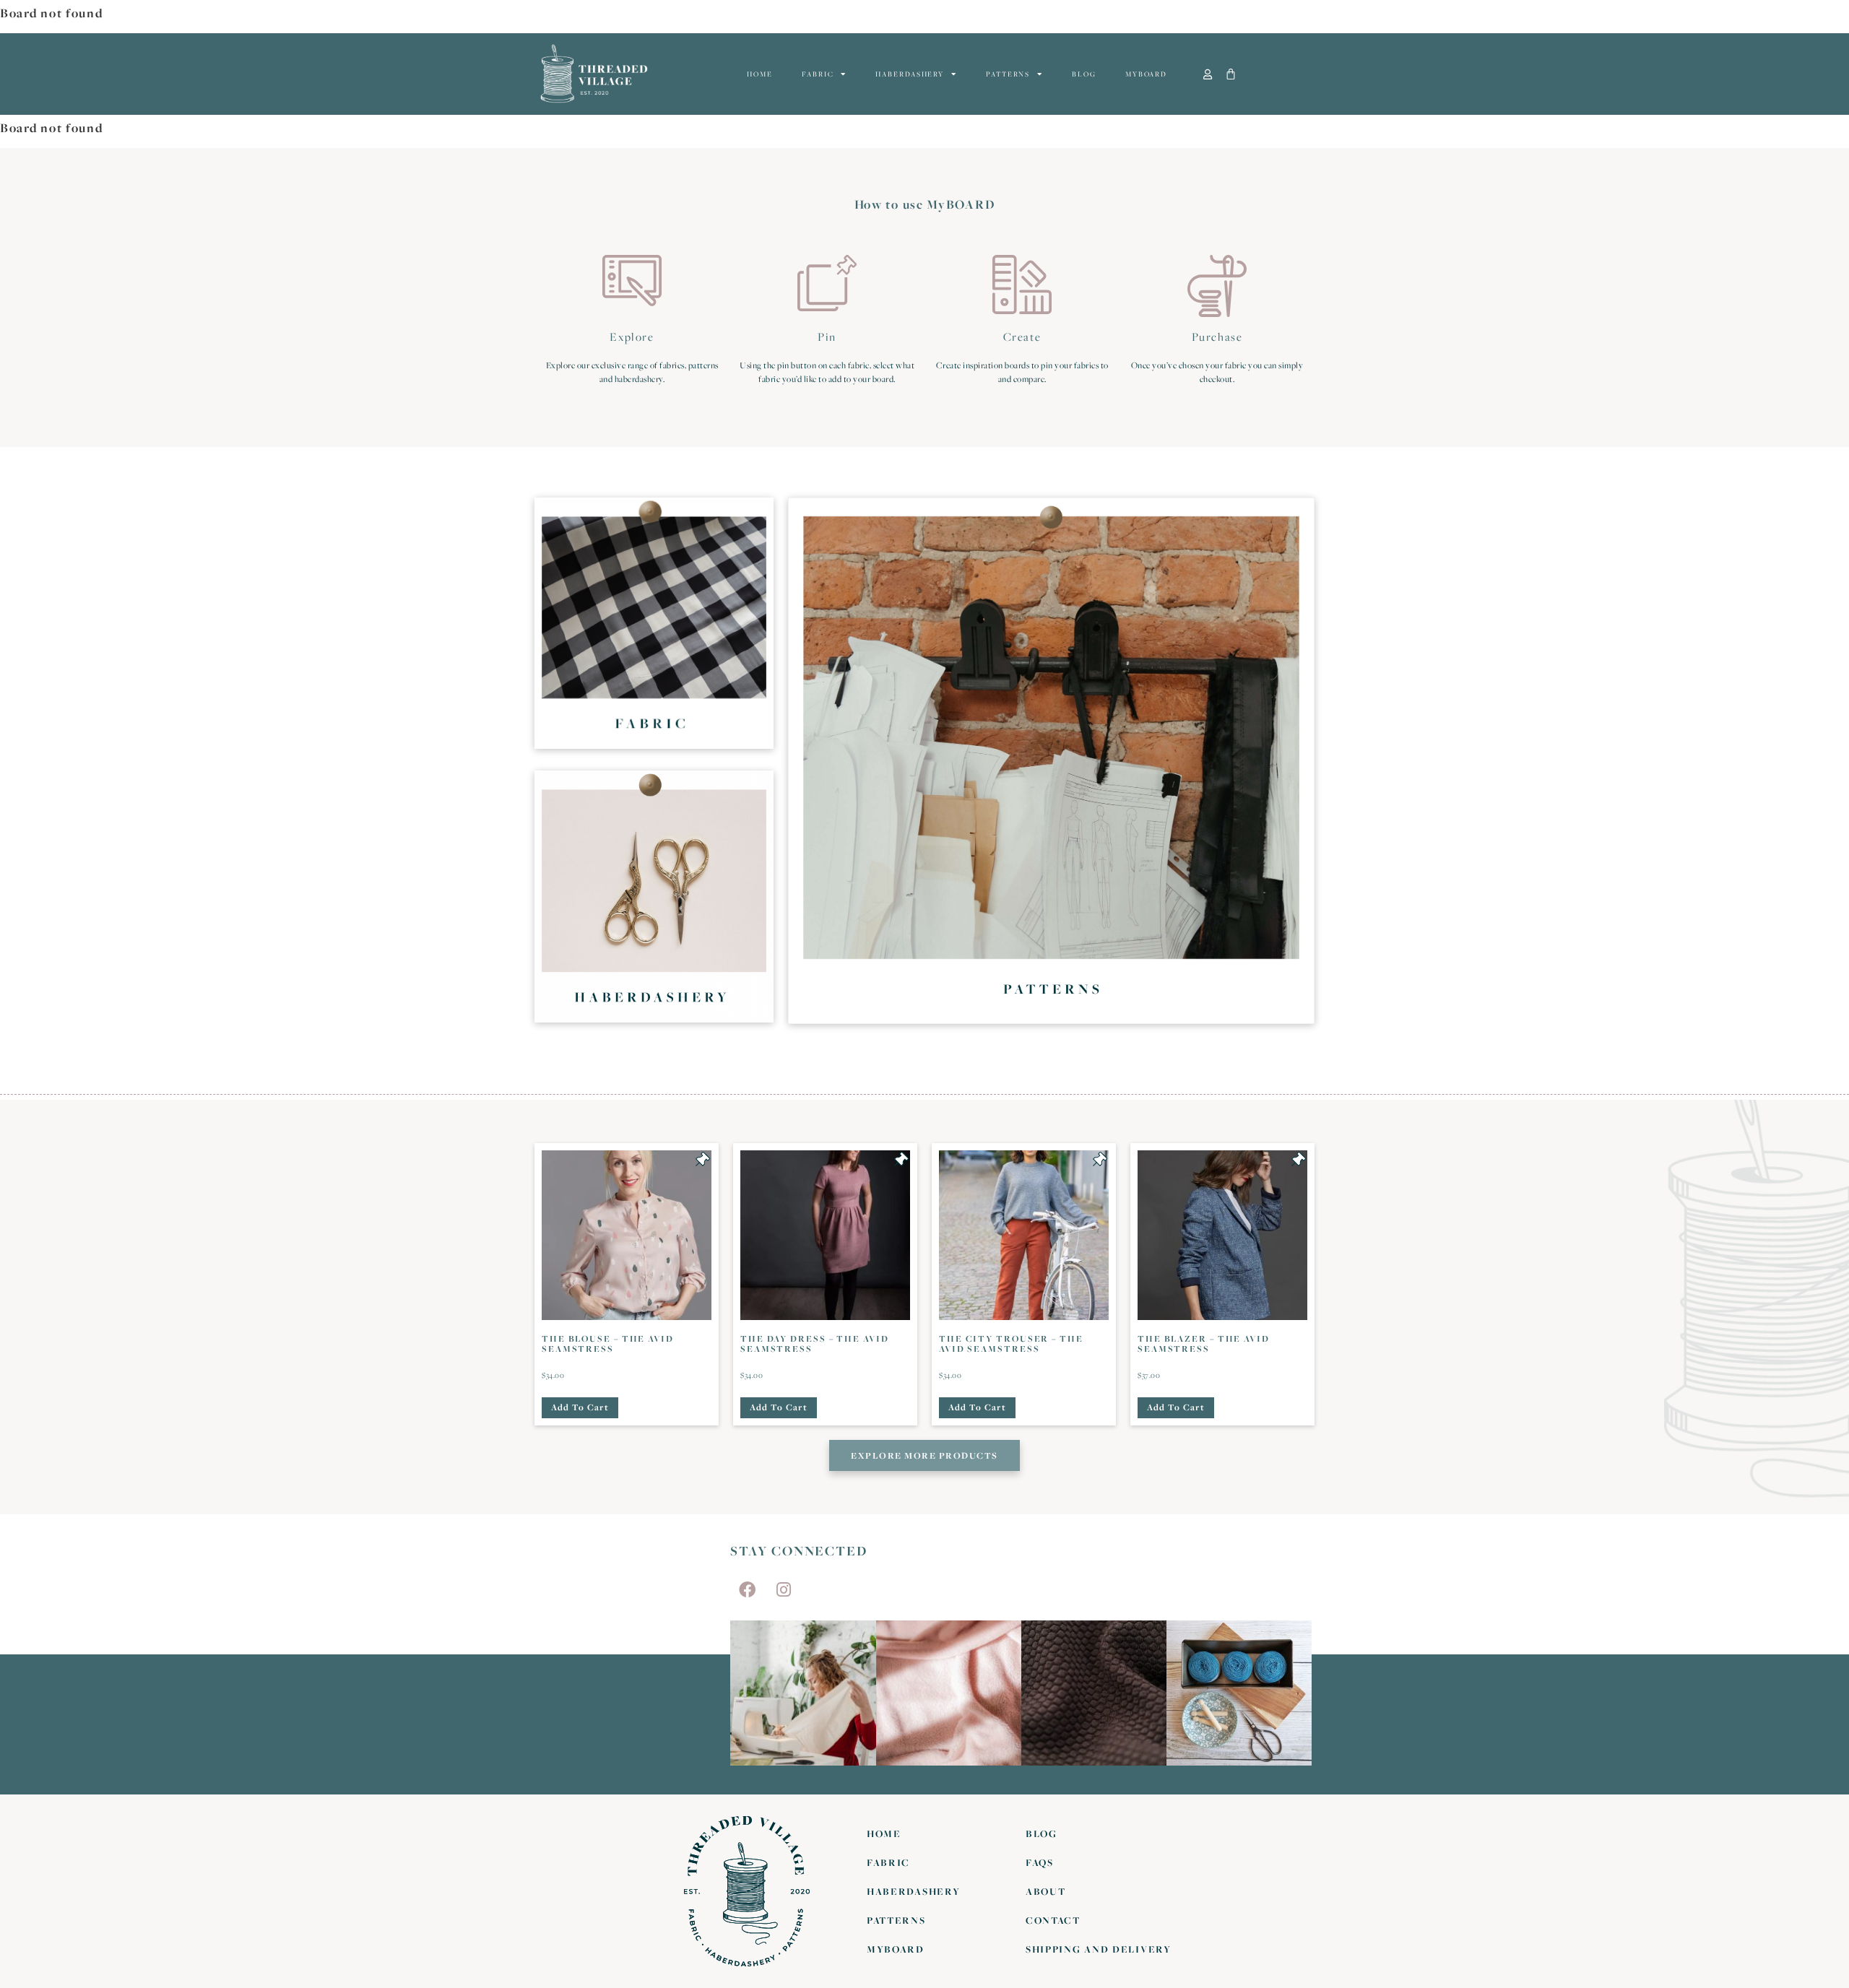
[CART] (1231, 74)
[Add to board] (703, 1159)
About (1046, 1891)
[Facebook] (747, 1589)
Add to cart (580, 1407)
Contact (1053, 1920)
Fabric (818, 74)
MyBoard (1146, 74)
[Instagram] (784, 1589)
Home (760, 74)
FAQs (1040, 1862)
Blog (1084, 74)
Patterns (1008, 74)
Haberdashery (910, 74)
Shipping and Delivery (1099, 1949)
